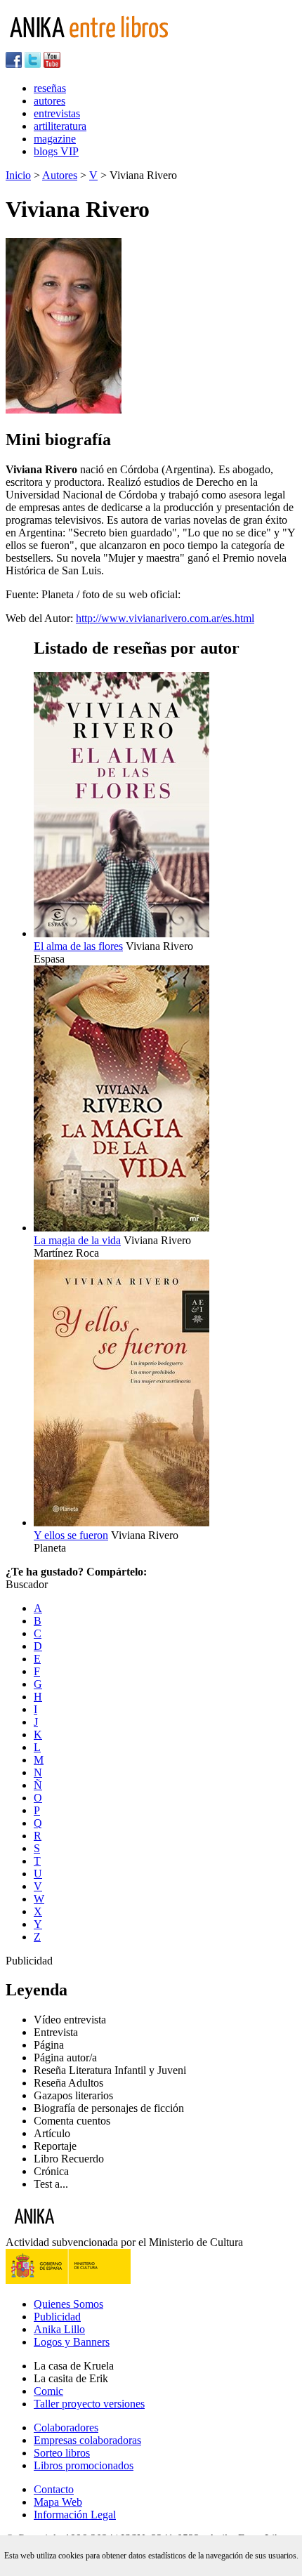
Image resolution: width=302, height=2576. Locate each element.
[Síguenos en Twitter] (33, 64)
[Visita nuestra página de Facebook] (14, 64)
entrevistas (57, 113)
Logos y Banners (72, 2342)
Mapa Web (58, 2502)
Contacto (54, 2489)
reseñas (50, 88)
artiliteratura (60, 126)
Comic (48, 2391)
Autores (60, 175)
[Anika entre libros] (78, 2230)
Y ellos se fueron (71, 1535)
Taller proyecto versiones (89, 2404)
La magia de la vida (77, 1240)
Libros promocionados (84, 2465)
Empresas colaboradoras (87, 2440)
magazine (55, 139)
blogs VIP (56, 151)
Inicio (18, 175)
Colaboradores (66, 2428)
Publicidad (57, 2317)
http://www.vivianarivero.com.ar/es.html (165, 618)
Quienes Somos (68, 2304)
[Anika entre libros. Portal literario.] (98, 45)
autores (50, 101)
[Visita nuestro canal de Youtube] (52, 64)
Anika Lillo (59, 2329)
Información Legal (75, 2515)
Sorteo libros (62, 2453)
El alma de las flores (78, 946)
